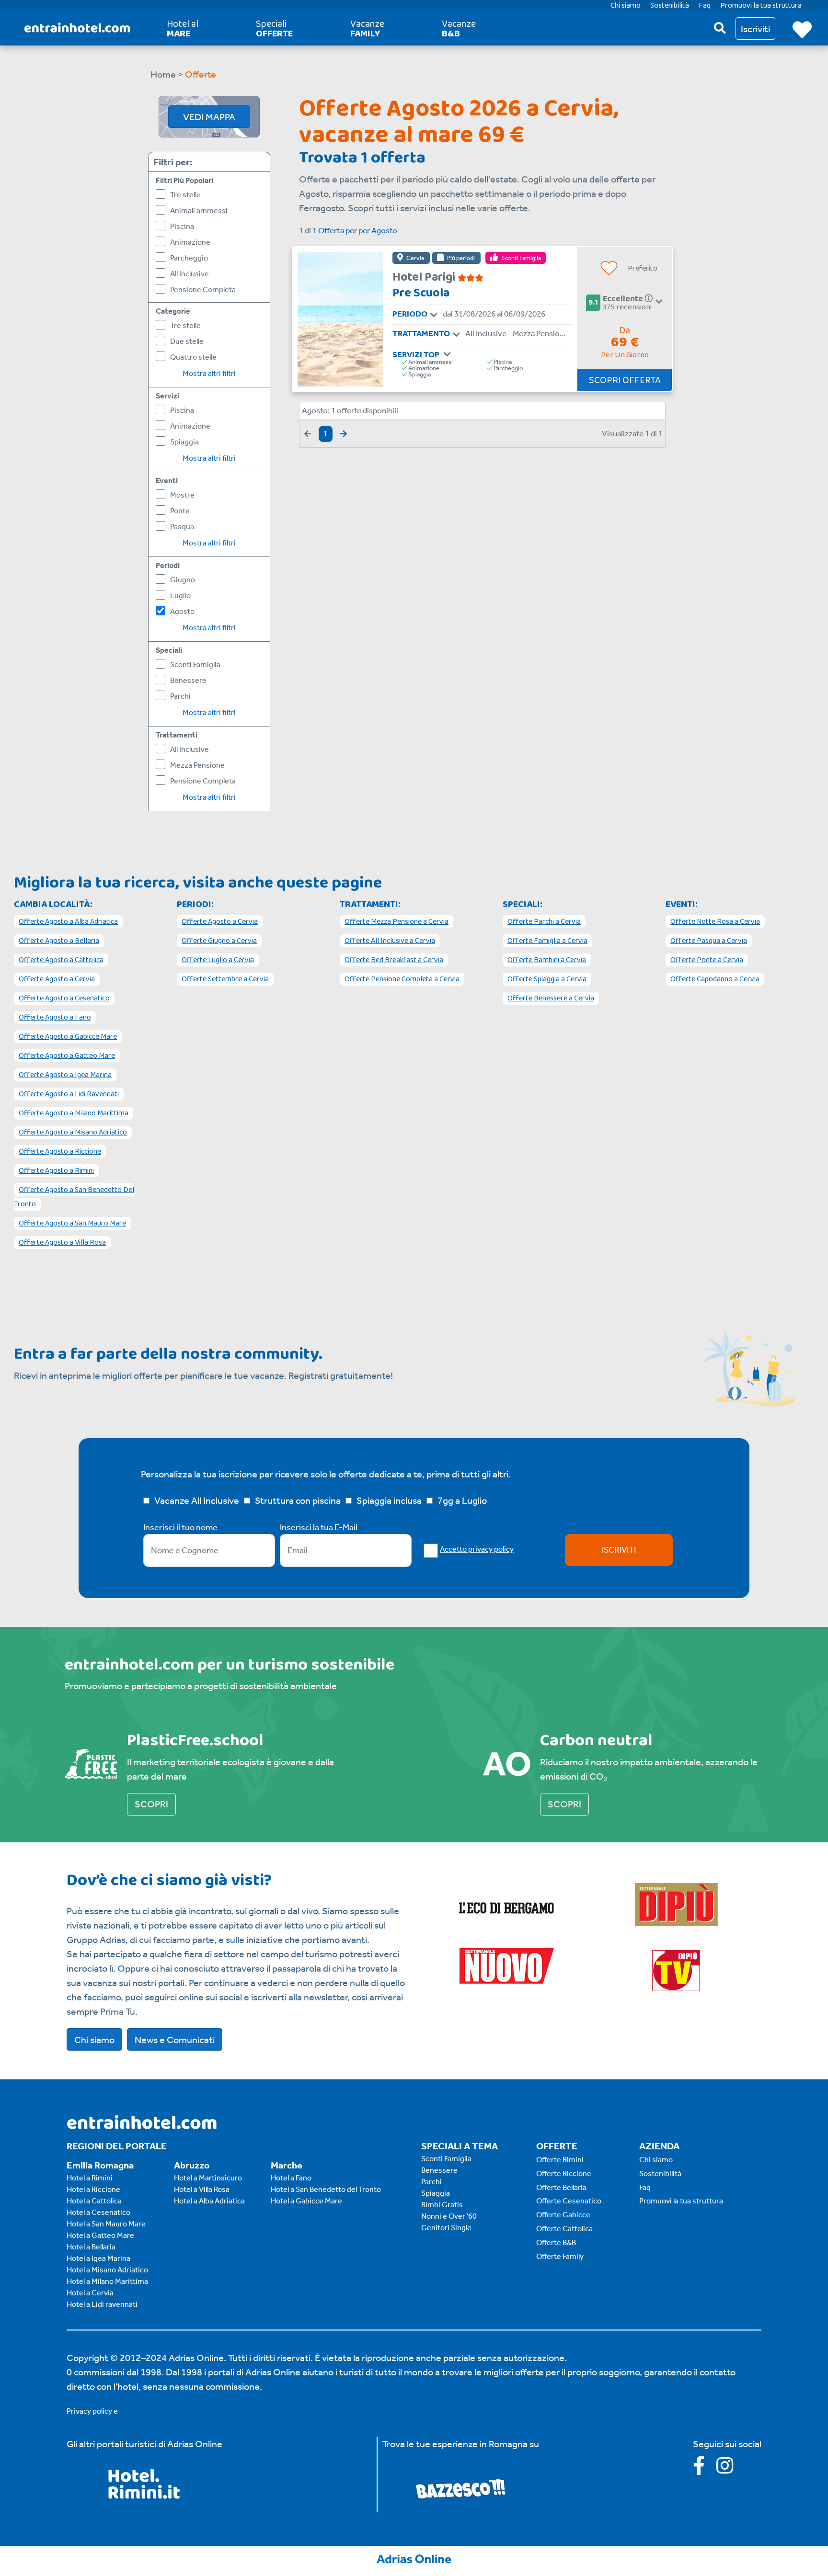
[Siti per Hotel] (414, 2558)
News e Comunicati (175, 2040)
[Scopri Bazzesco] (460, 2488)
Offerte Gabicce (563, 2215)
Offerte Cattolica (564, 2229)
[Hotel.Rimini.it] (144, 2496)
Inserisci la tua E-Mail (319, 1527)
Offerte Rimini (560, 2160)
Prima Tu (118, 2011)
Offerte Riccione (564, 2173)
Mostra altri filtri (209, 373)
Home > (167, 74)
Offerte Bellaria (561, 2187)
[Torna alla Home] (77, 28)
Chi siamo (94, 2040)
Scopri (151, 1804)
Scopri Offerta (625, 380)
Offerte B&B (556, 2242)
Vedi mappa (209, 117)
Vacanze (367, 29)
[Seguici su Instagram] (730, 2469)
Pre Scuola (421, 293)
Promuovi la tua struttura (681, 2201)
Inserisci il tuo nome (180, 1527)
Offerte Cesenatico (569, 2201)
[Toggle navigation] (434, 315)
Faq (645, 2187)
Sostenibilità (660, 2173)
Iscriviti (619, 1550)
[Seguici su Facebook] (705, 2469)
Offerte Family (560, 2256)
